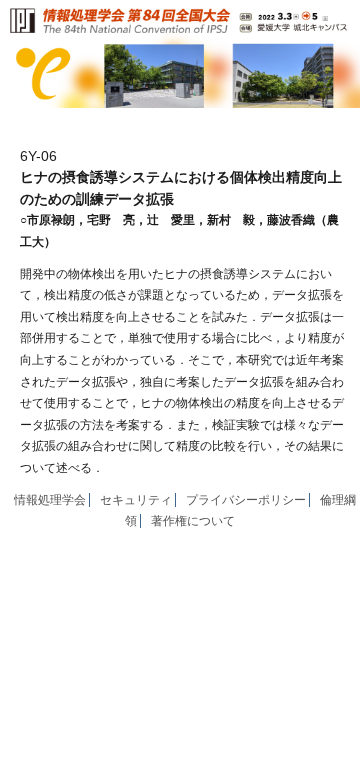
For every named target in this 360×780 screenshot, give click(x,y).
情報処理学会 (50, 500)
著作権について (193, 521)
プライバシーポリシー (246, 500)
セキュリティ (136, 500)
